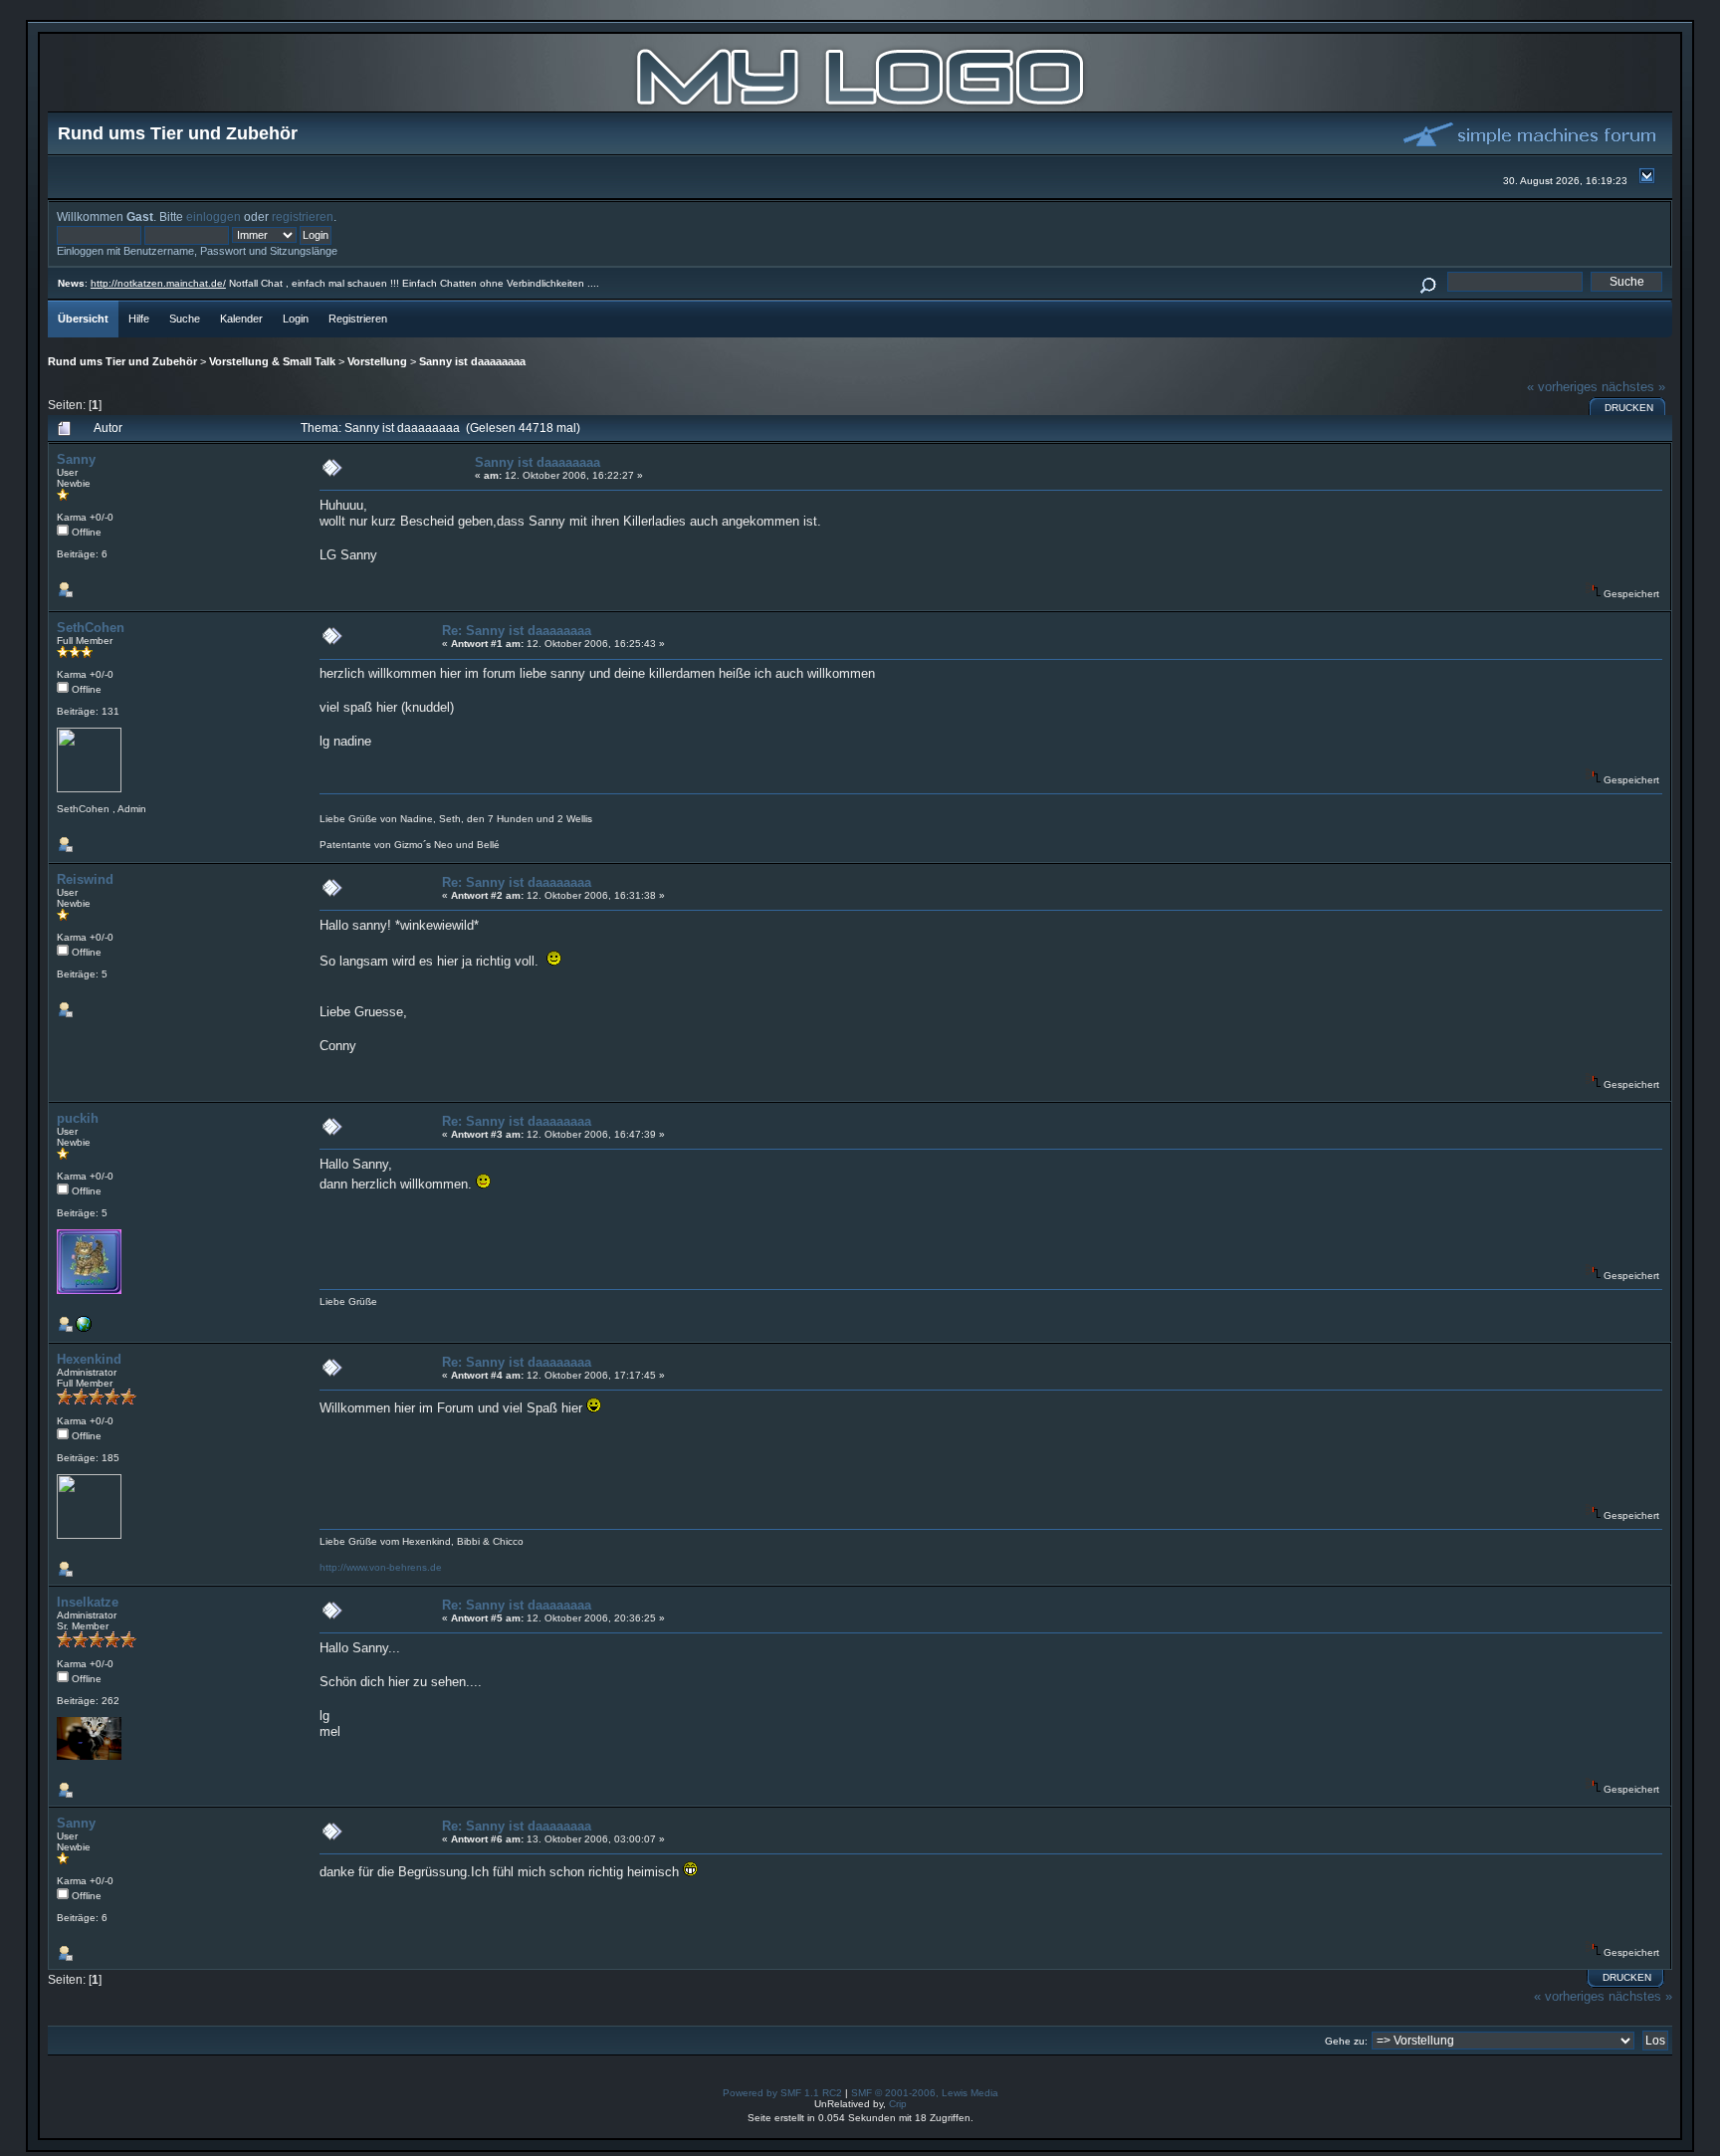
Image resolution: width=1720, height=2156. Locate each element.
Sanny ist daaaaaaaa (472, 361)
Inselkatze (88, 1602)
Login (296, 319)
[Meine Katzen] (84, 1328)
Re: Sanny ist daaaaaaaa (517, 631)
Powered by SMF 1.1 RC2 (782, 2093)
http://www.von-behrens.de (381, 1567)
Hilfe (139, 319)
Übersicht (83, 319)
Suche (185, 319)
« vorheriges (1562, 387)
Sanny (76, 459)
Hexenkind (89, 1359)
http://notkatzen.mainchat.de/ (158, 283)
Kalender (241, 319)
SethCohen (91, 628)
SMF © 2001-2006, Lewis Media (925, 2093)
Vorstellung (377, 361)
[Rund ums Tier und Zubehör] (860, 107)
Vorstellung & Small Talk (272, 361)
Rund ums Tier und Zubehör (122, 361)
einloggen (214, 216)
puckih (78, 1118)
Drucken (1629, 408)
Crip (898, 2104)
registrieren (303, 216)
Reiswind (85, 879)
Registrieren (358, 319)
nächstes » (1633, 387)
